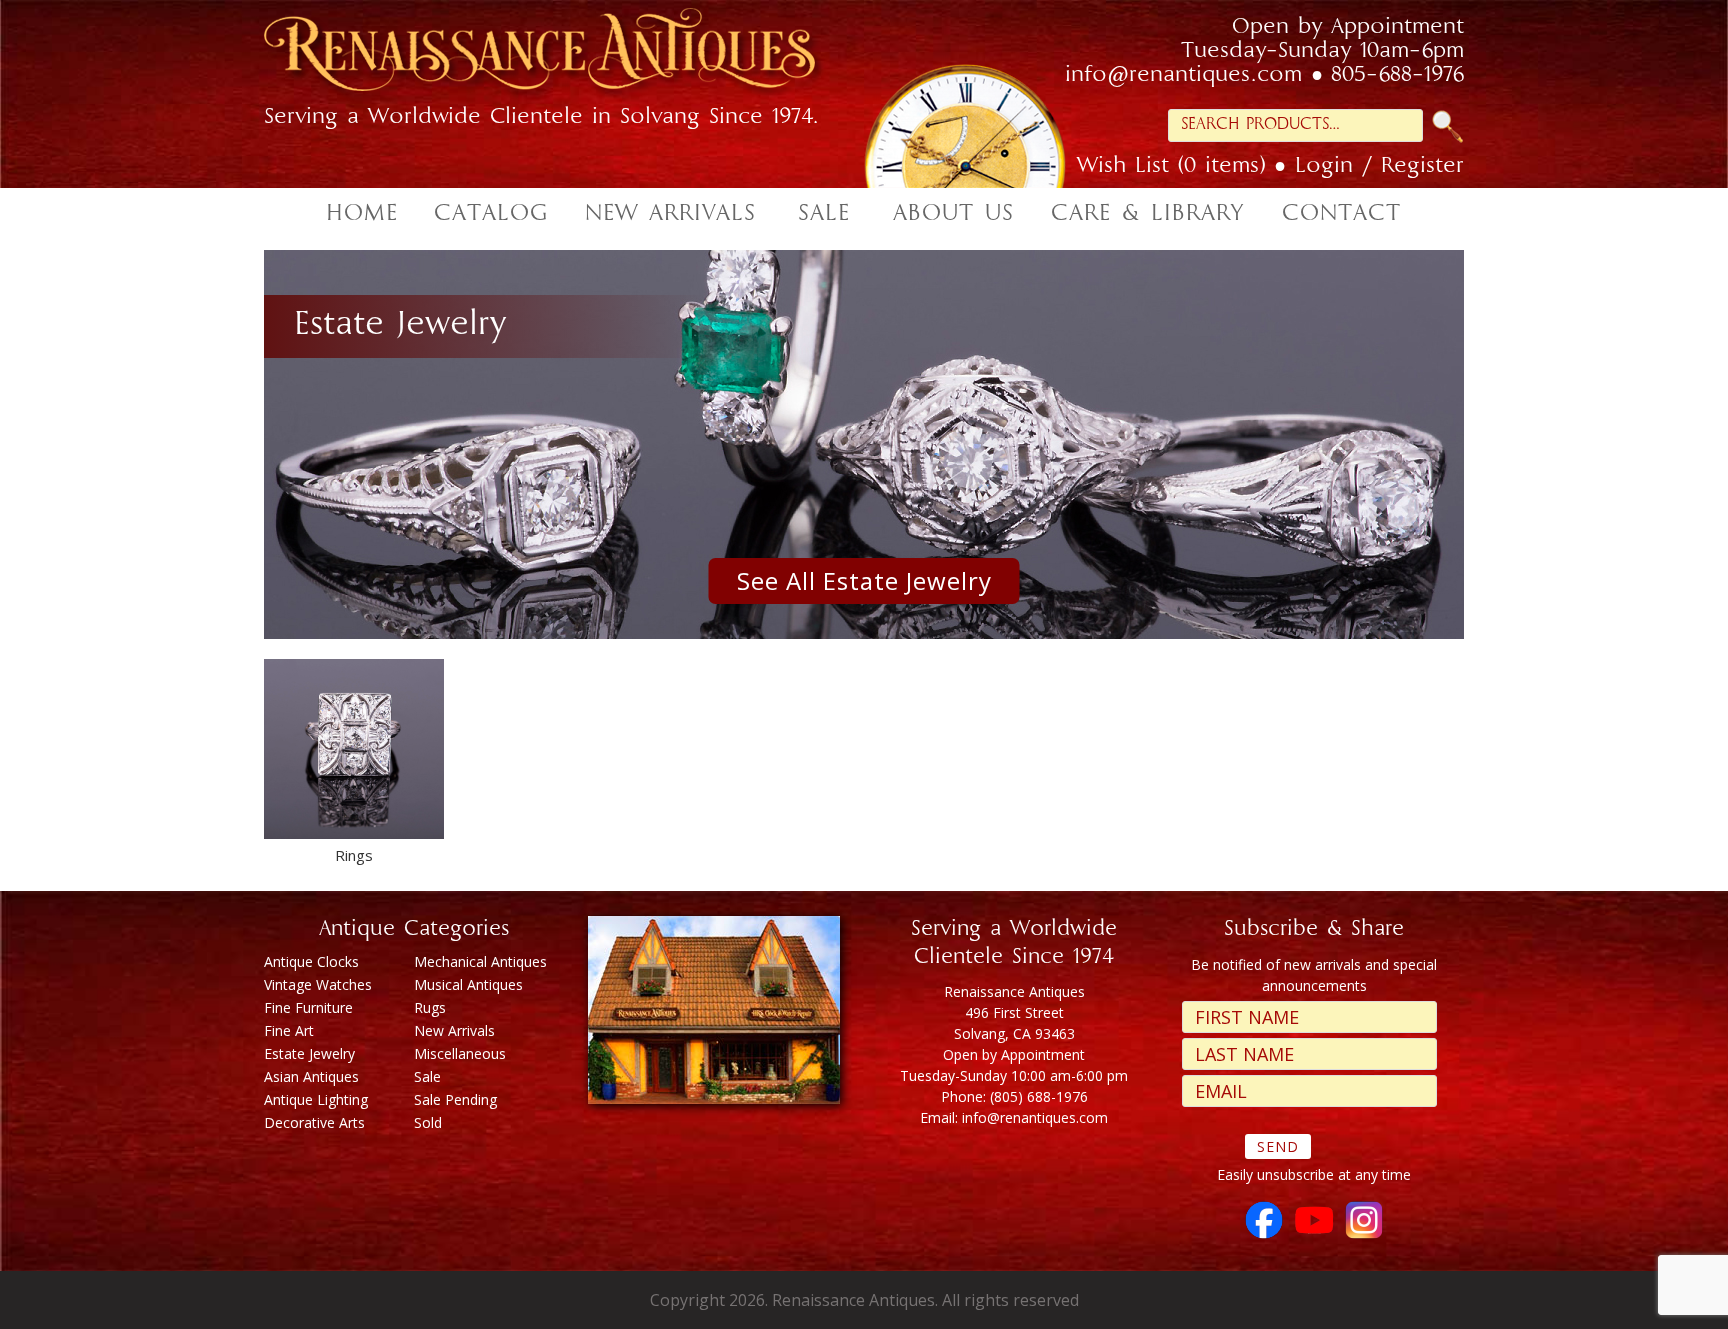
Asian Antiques (311, 1076)
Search (1448, 126)
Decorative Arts (314, 1122)
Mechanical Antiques (480, 961)
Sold (428, 1122)
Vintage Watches (318, 984)
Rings (354, 855)
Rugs (430, 1007)
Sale (427, 1076)
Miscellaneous (460, 1053)
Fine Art (289, 1030)
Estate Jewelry (309, 1053)
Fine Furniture (308, 1007)
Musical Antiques (468, 984)
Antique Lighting (316, 1099)
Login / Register (1379, 167)
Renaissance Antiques (564, 55)
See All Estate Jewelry (864, 580)
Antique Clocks (311, 961)
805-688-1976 (1397, 76)
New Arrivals (454, 1030)
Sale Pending (455, 1099)
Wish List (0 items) (1171, 167)
